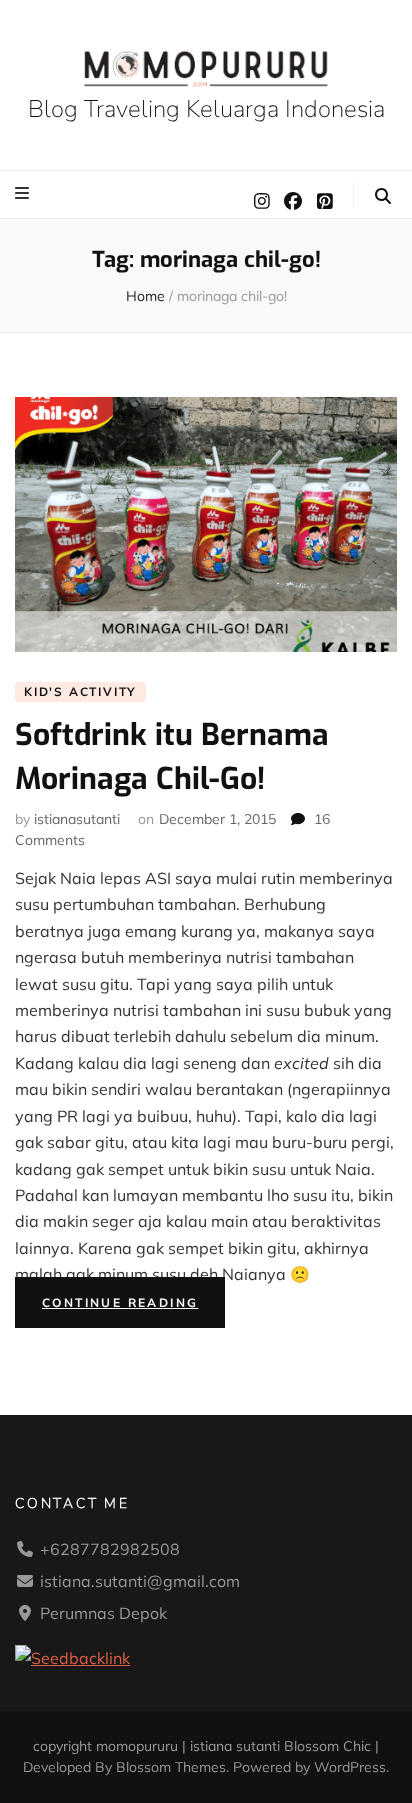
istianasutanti (77, 819)
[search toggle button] (383, 196)
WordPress (350, 1767)
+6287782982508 (110, 1549)
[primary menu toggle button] (24, 193)
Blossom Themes (171, 1767)
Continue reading (133, 1306)
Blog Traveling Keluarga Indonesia (206, 109)
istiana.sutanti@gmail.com (140, 1581)
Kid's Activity (80, 691)
